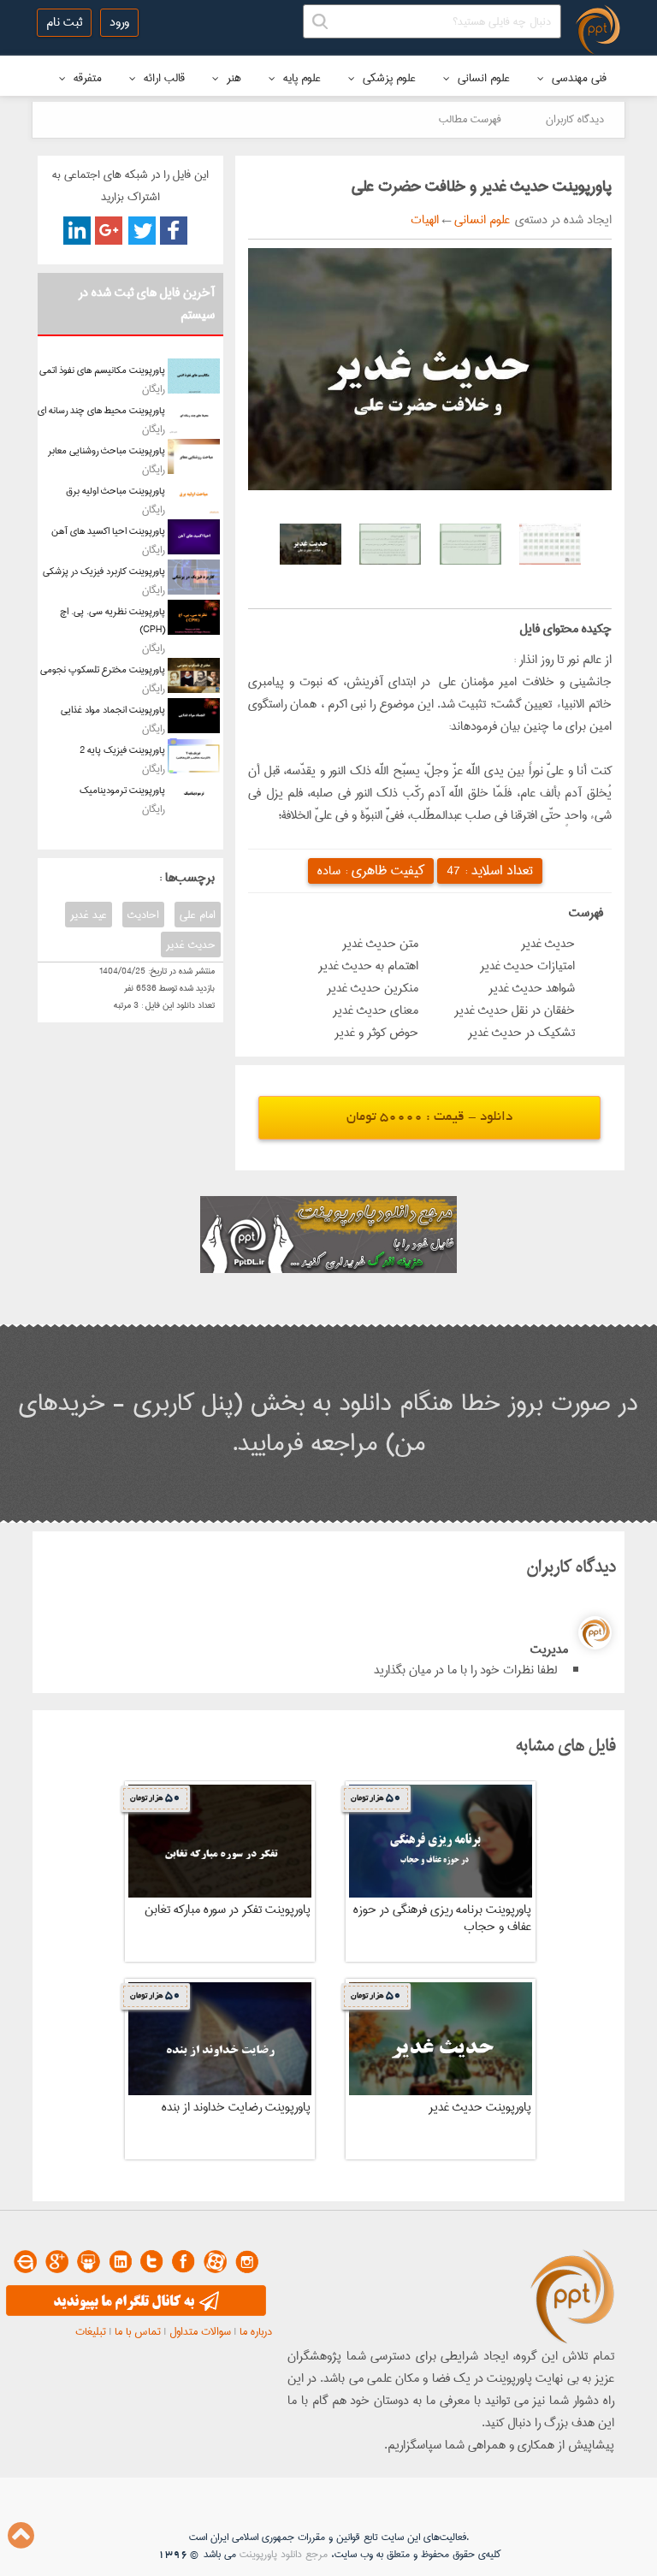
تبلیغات (91, 2331)
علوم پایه (300, 78)
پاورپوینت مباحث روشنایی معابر (107, 450)
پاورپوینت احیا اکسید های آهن (108, 531)
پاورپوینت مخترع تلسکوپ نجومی (103, 669)
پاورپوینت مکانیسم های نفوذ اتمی (102, 370)
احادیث (143, 915)
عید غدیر (89, 915)
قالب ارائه (163, 78)
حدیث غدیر (191, 945)
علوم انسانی (482, 78)
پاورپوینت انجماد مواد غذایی (113, 710)
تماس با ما (138, 2331)
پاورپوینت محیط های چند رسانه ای (101, 410)
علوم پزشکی (388, 78)
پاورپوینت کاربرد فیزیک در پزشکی (104, 571)
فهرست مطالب (470, 119)
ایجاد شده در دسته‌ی (561, 220)
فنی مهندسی (577, 78)
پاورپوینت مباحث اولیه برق (115, 491)
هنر (232, 78)
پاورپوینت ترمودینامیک (122, 790)
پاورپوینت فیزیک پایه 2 (122, 750)
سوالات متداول (200, 2331)
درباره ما (256, 2331)
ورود (119, 22)
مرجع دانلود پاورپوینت (284, 2554)
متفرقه (86, 78)
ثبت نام (64, 22)
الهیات (425, 220)
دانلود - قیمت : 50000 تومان (429, 1118)
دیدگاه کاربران (575, 119)
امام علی (198, 915)
